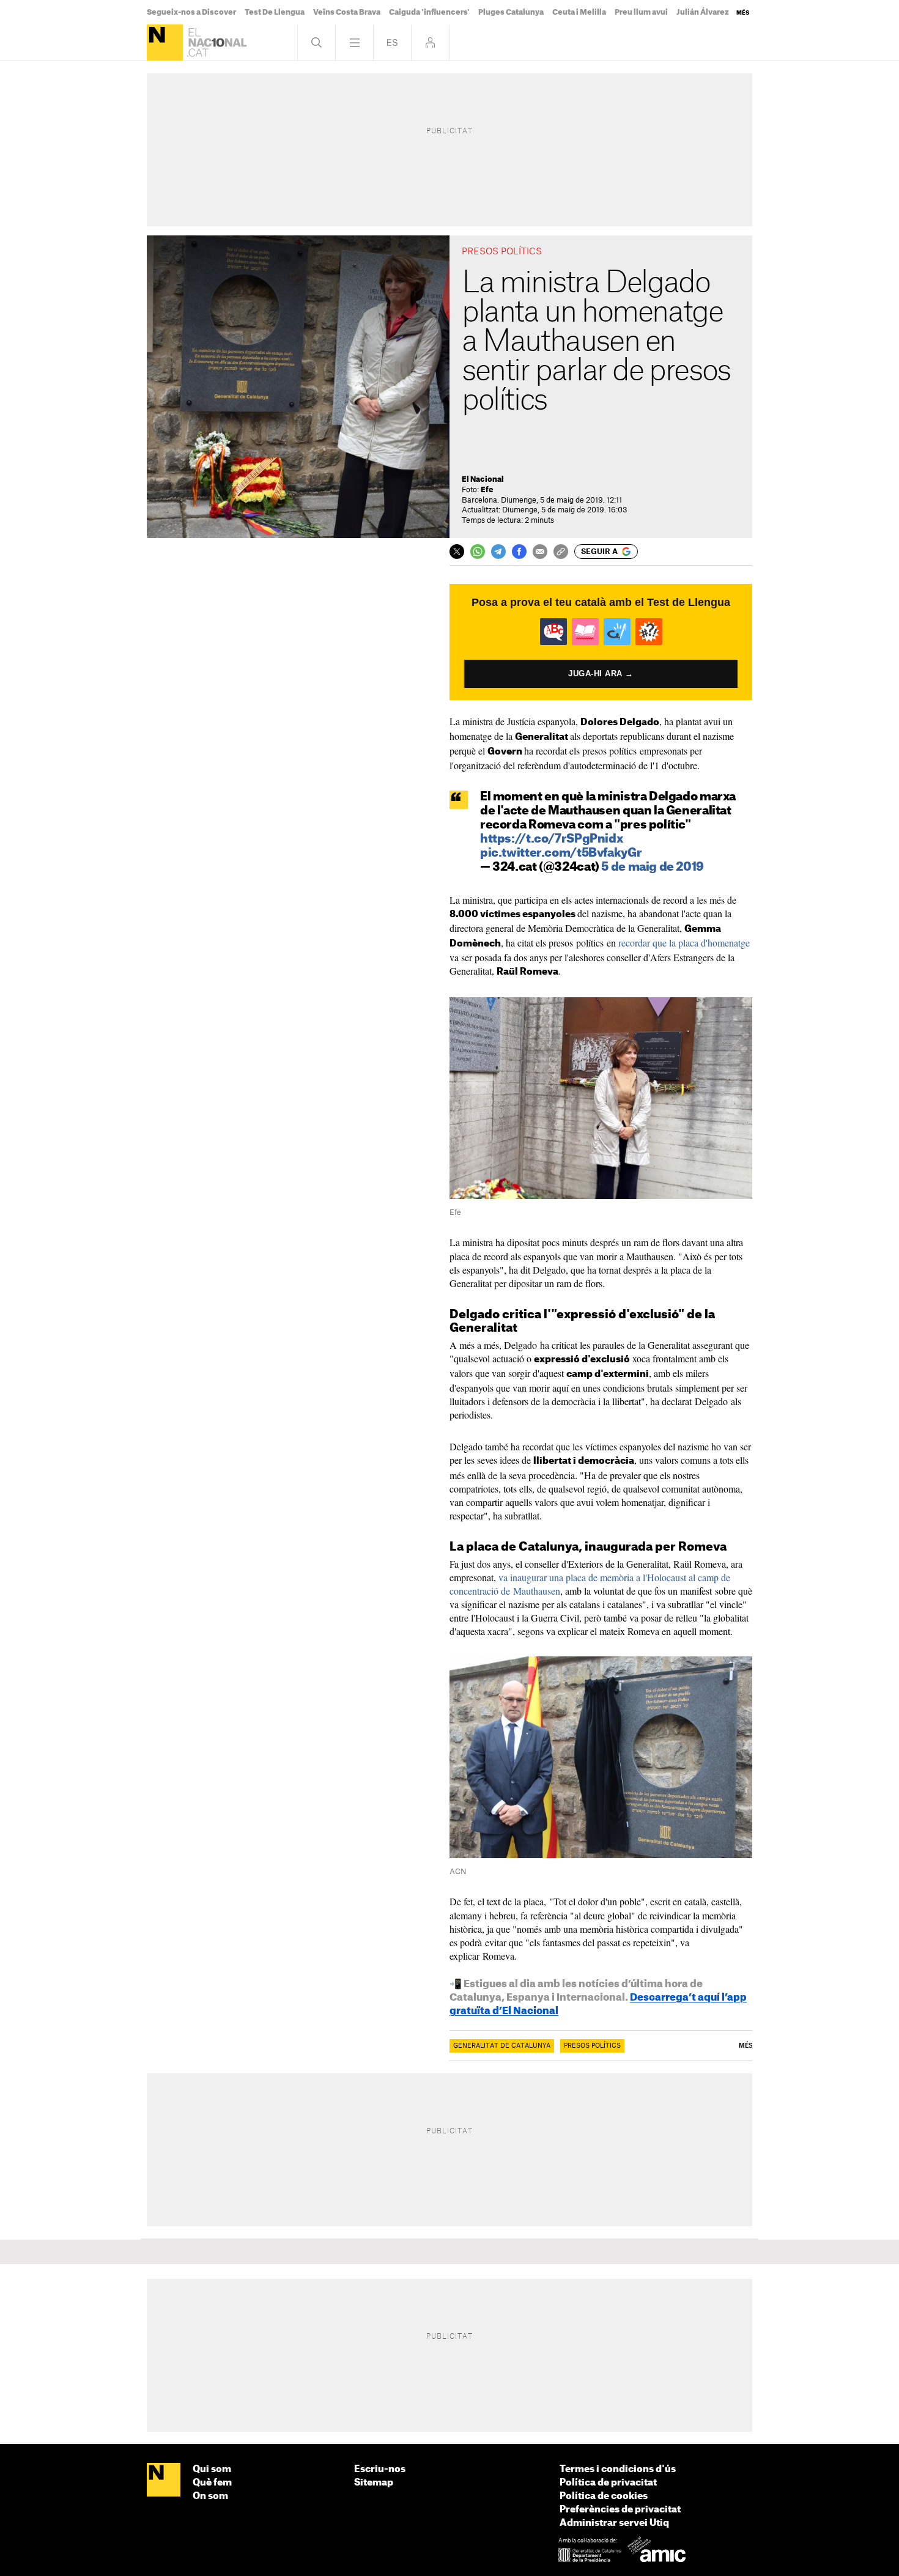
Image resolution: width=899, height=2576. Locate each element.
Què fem (212, 2483)
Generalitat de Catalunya (502, 2046)
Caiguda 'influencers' (429, 12)
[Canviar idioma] (392, 42)
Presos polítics (592, 2046)
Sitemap (374, 2483)
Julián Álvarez (703, 12)
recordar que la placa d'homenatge (684, 943)
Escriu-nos (380, 2469)
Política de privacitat (608, 2483)
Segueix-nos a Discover (191, 12)
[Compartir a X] (457, 552)
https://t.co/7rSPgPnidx (551, 839)
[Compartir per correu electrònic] (540, 552)
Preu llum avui (641, 12)
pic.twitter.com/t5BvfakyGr (561, 853)
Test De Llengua (275, 12)
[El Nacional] (165, 42)
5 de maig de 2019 (653, 867)
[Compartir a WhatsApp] (478, 552)
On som (210, 2496)
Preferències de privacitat (620, 2510)
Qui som (212, 2469)
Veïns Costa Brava (347, 12)
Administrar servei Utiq (614, 2523)
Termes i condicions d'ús (618, 2469)
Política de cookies (604, 2496)
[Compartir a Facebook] (519, 552)
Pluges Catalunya (511, 12)
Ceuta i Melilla (579, 12)
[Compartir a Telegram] (498, 552)
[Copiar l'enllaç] (561, 552)
